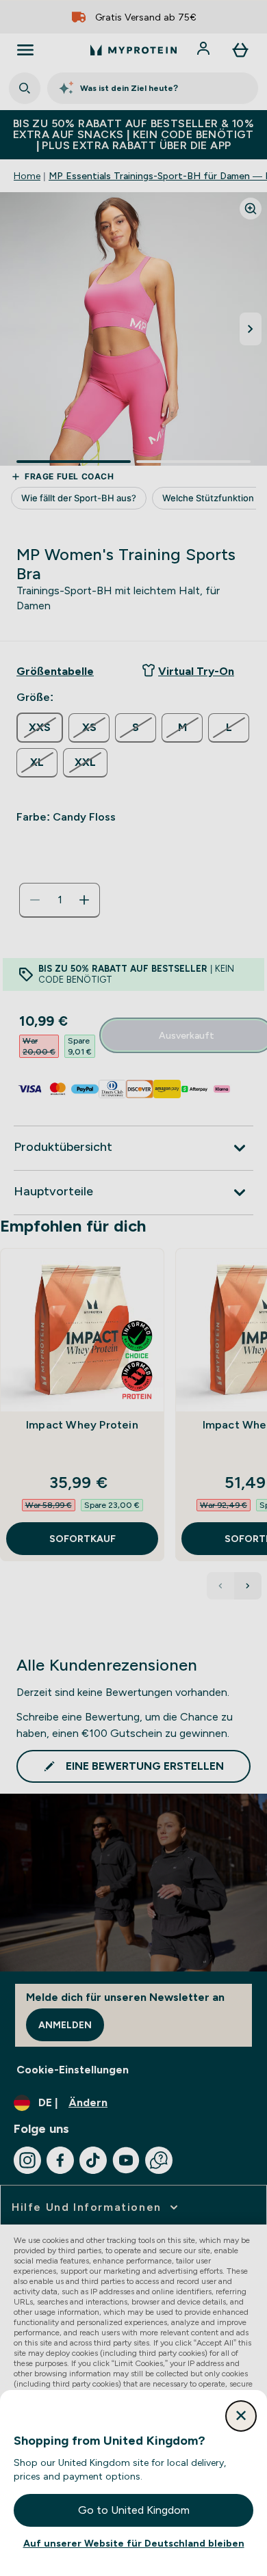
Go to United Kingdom (134, 2510)
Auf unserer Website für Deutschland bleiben (134, 2543)
